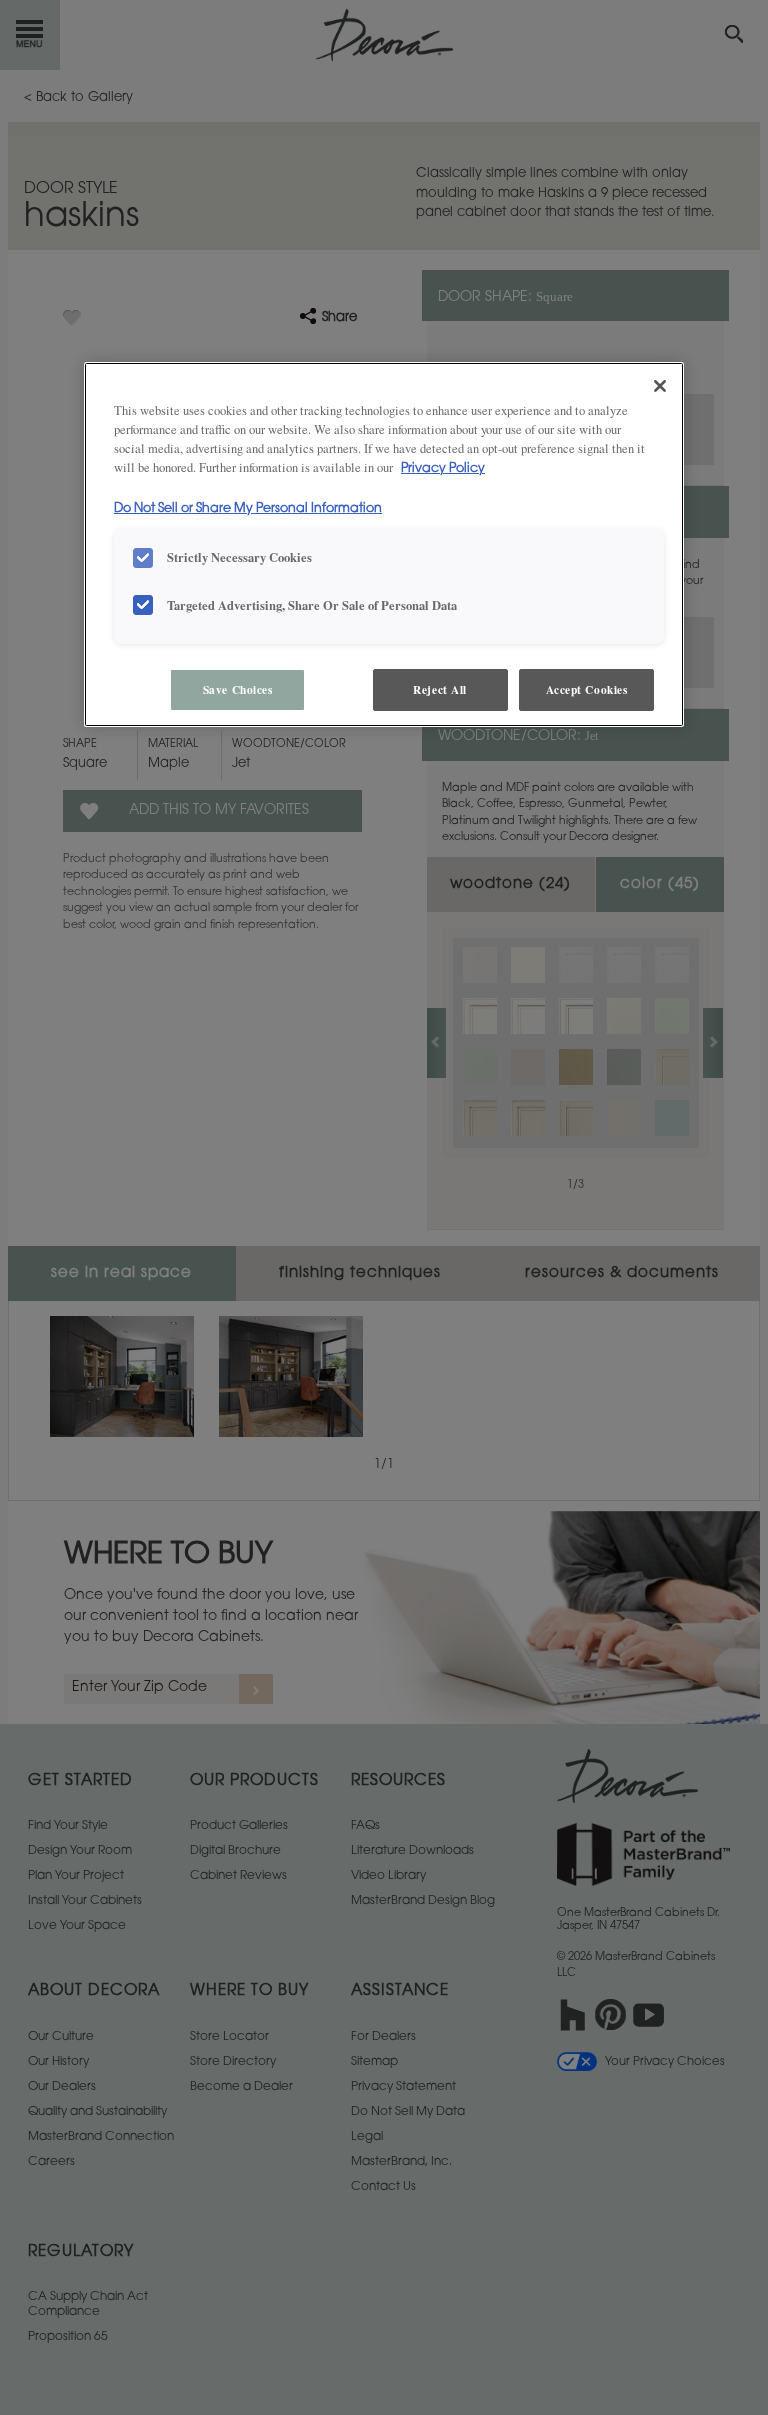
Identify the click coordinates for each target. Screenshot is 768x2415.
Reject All (440, 689)
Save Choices (238, 689)
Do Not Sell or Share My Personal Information (248, 509)
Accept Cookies (587, 689)
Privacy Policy (443, 469)
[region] (384, 544)
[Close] (660, 386)
